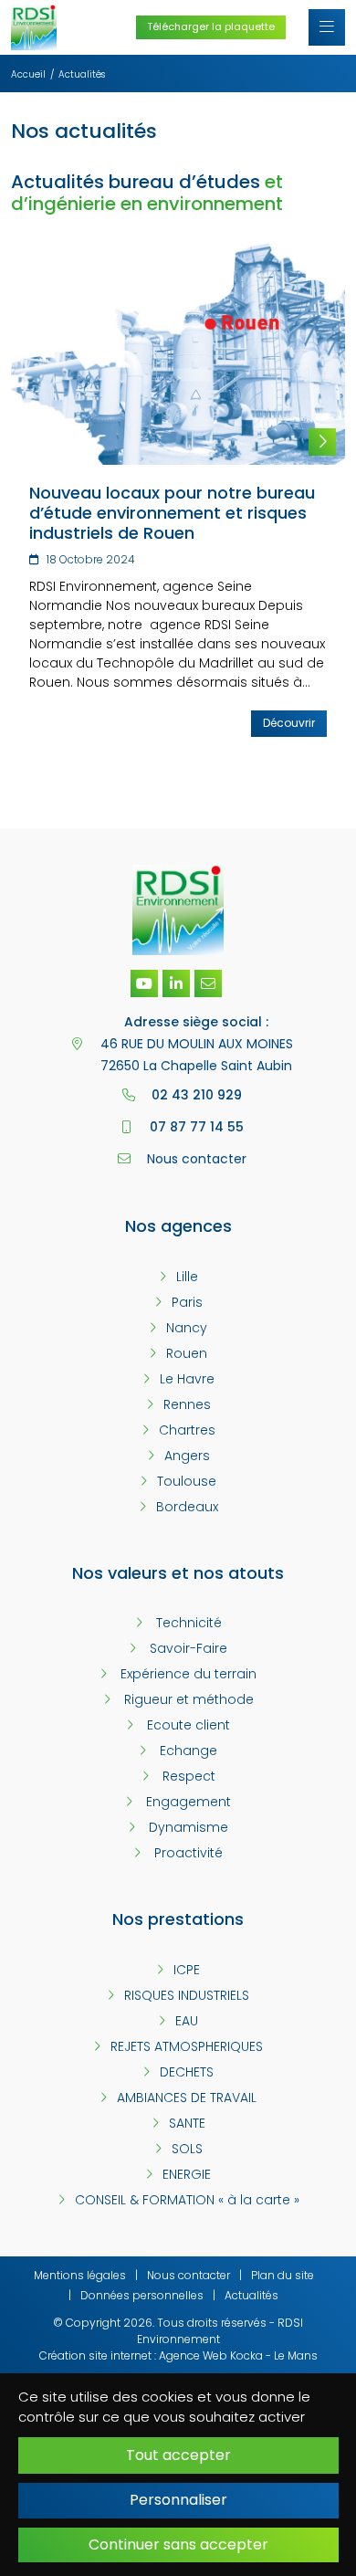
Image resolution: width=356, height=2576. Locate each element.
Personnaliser (178, 2500)
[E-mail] (208, 983)
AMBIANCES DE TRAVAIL (187, 2098)
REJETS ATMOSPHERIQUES (187, 2046)
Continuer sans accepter (178, 2544)
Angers (187, 1456)
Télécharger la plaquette (211, 26)
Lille (187, 1277)
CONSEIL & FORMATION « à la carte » (187, 2200)
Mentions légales (80, 2275)
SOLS (187, 2149)
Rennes (187, 1404)
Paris (187, 1302)
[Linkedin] (176, 983)
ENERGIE (187, 2174)
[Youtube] (144, 983)
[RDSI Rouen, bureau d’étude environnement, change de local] (178, 352)
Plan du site (283, 2275)
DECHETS (187, 2072)
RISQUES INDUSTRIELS (187, 1995)
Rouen (187, 1353)
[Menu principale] (327, 27)
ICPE (187, 1970)
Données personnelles (142, 2295)
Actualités (251, 2295)
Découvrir (289, 723)
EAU (187, 2021)
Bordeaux (187, 1507)
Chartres (187, 1430)
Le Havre (187, 1379)
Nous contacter (188, 2275)
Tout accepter (178, 2455)
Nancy (187, 1328)
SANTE (187, 2123)
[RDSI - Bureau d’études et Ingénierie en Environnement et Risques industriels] (34, 26)
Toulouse (187, 1481)
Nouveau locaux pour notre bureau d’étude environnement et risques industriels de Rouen (172, 512)
